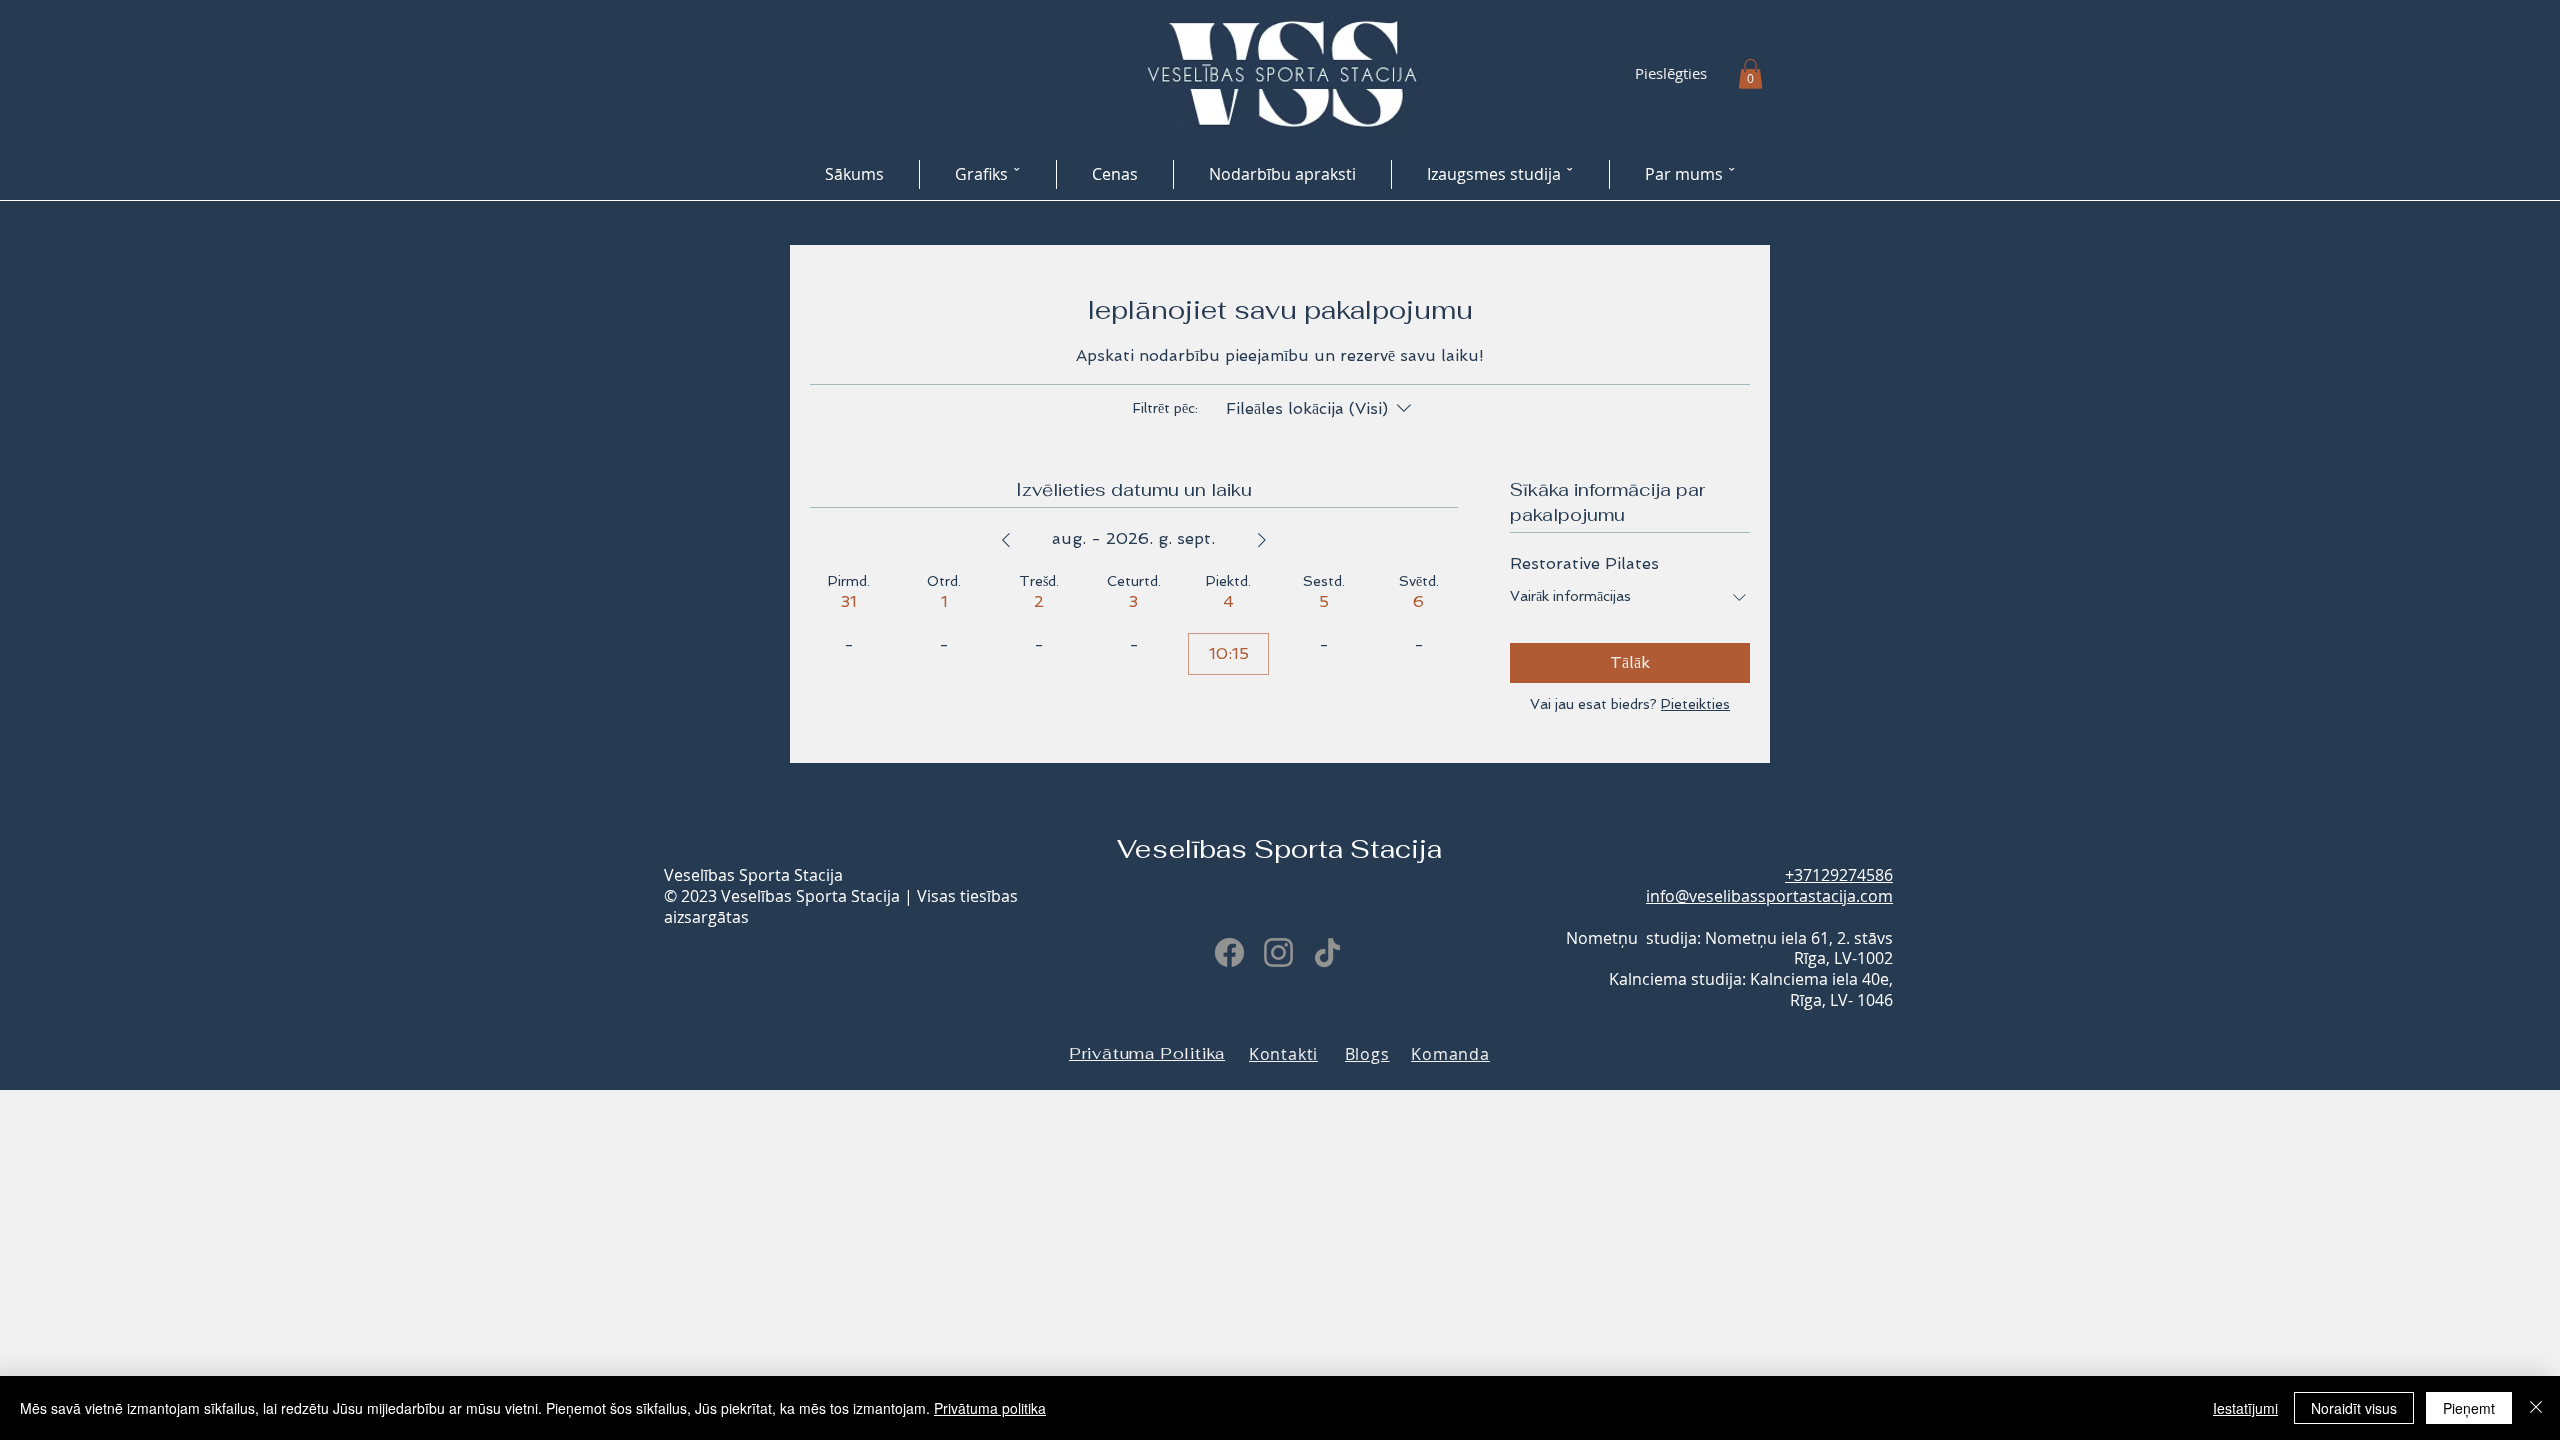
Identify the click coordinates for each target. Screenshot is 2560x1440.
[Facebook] (1229, 952)
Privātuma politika (990, 1408)
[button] (1750, 74)
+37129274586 (1839, 875)
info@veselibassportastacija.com (1769, 896)
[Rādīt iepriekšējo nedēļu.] (1006, 540)
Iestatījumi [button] (2245, 1408)
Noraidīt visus (2354, 1408)
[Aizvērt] (2536, 1408)
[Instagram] (1278, 952)
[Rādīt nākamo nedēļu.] (1262, 540)
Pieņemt (2469, 1408)
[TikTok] (1327, 952)
